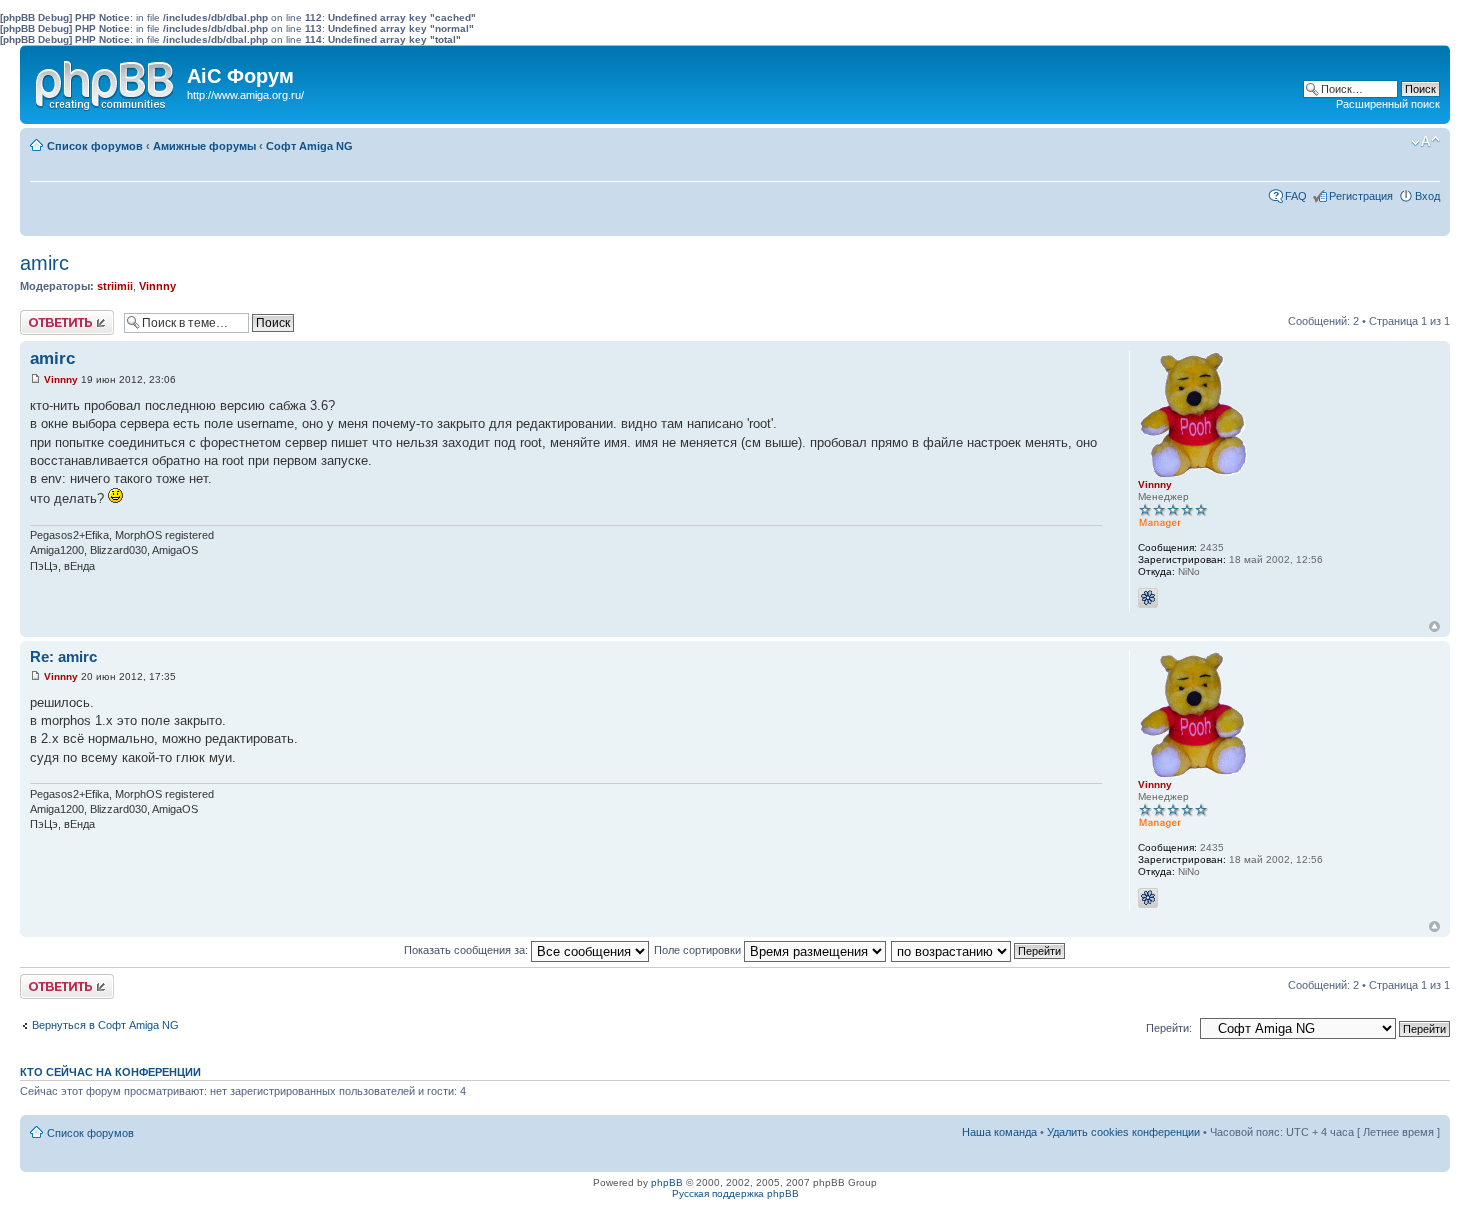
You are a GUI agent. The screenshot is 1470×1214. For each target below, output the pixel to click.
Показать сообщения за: (467, 950)
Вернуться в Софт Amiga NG (105, 1025)
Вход (1427, 196)
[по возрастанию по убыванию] (979, 950)
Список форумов (95, 146)
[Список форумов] (106, 81)
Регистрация (1361, 196)
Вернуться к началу (1434, 626)
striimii (115, 286)
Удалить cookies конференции (1123, 1132)
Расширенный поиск (1388, 104)
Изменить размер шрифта (1425, 142)
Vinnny (157, 286)
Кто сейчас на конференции (110, 1072)
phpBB (667, 1182)
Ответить (44, 316)
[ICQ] (1148, 598)
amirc (44, 263)
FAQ (1296, 196)
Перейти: (1169, 1028)
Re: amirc (63, 656)
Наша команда (999, 1132)
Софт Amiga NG (309, 146)
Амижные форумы (204, 146)
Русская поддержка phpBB (735, 1193)
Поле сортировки (699, 950)
